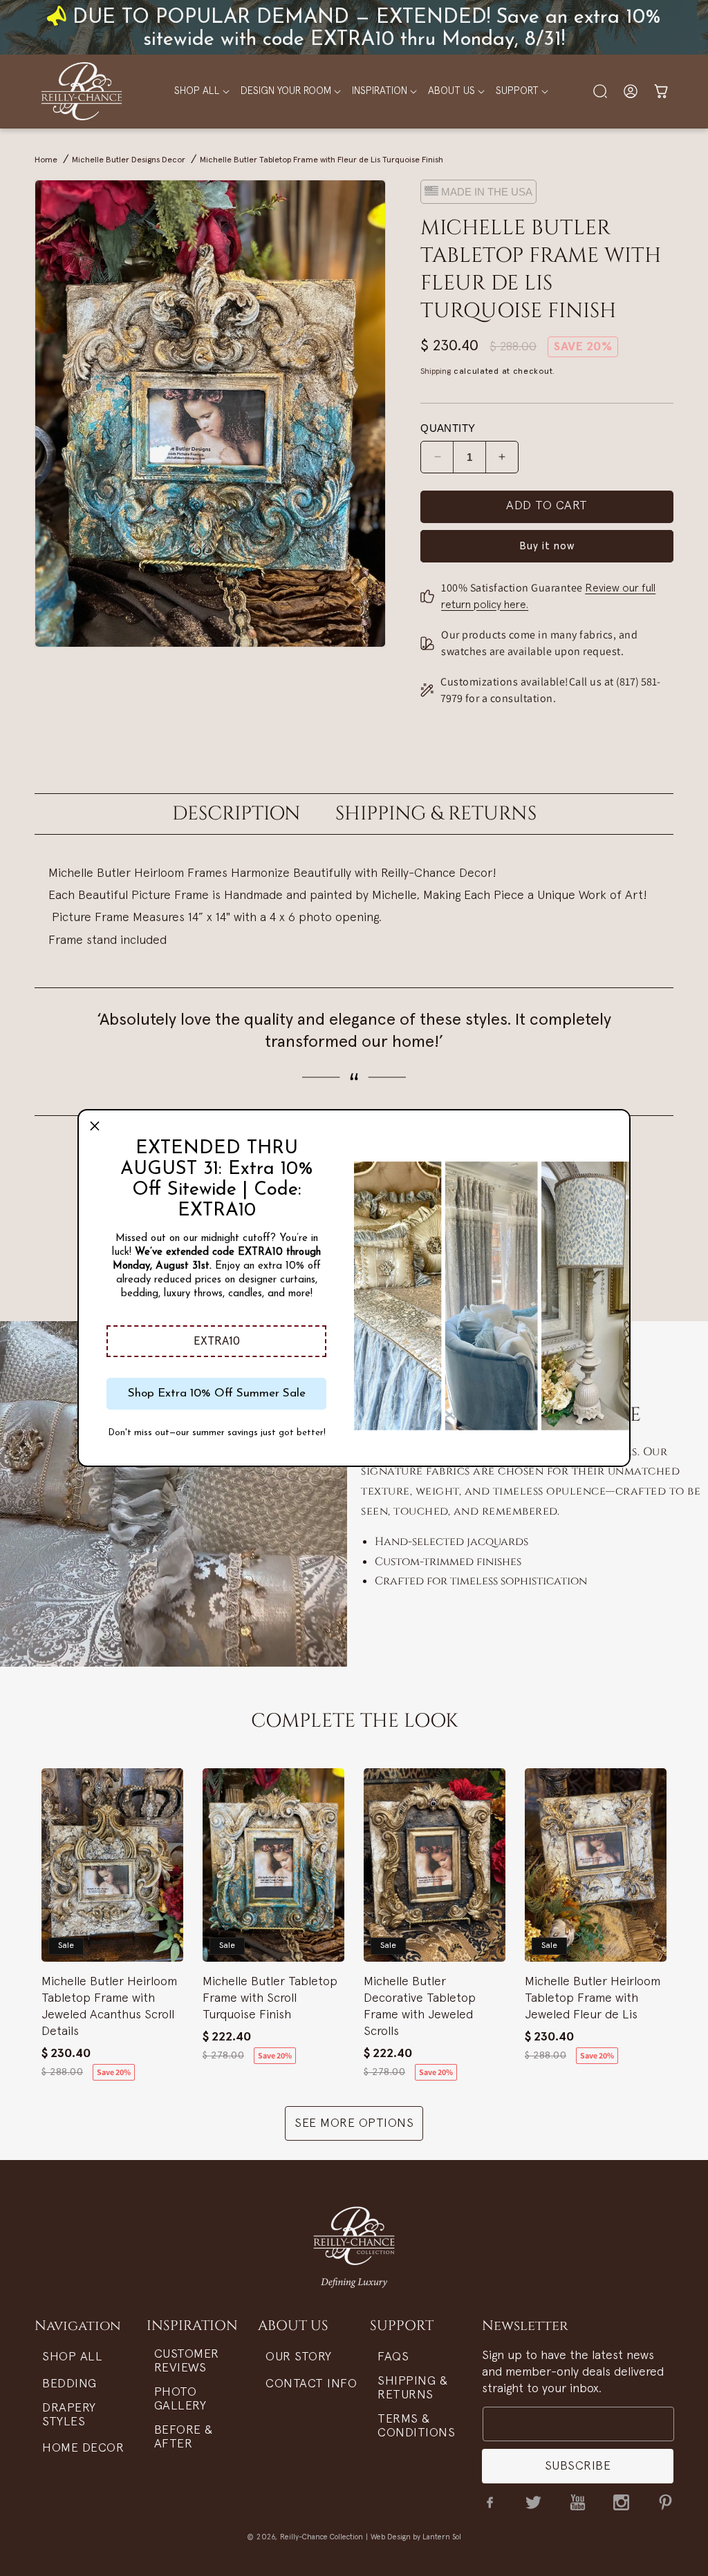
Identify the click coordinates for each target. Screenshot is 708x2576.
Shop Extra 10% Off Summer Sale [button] (217, 1393)
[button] (216, 1341)
